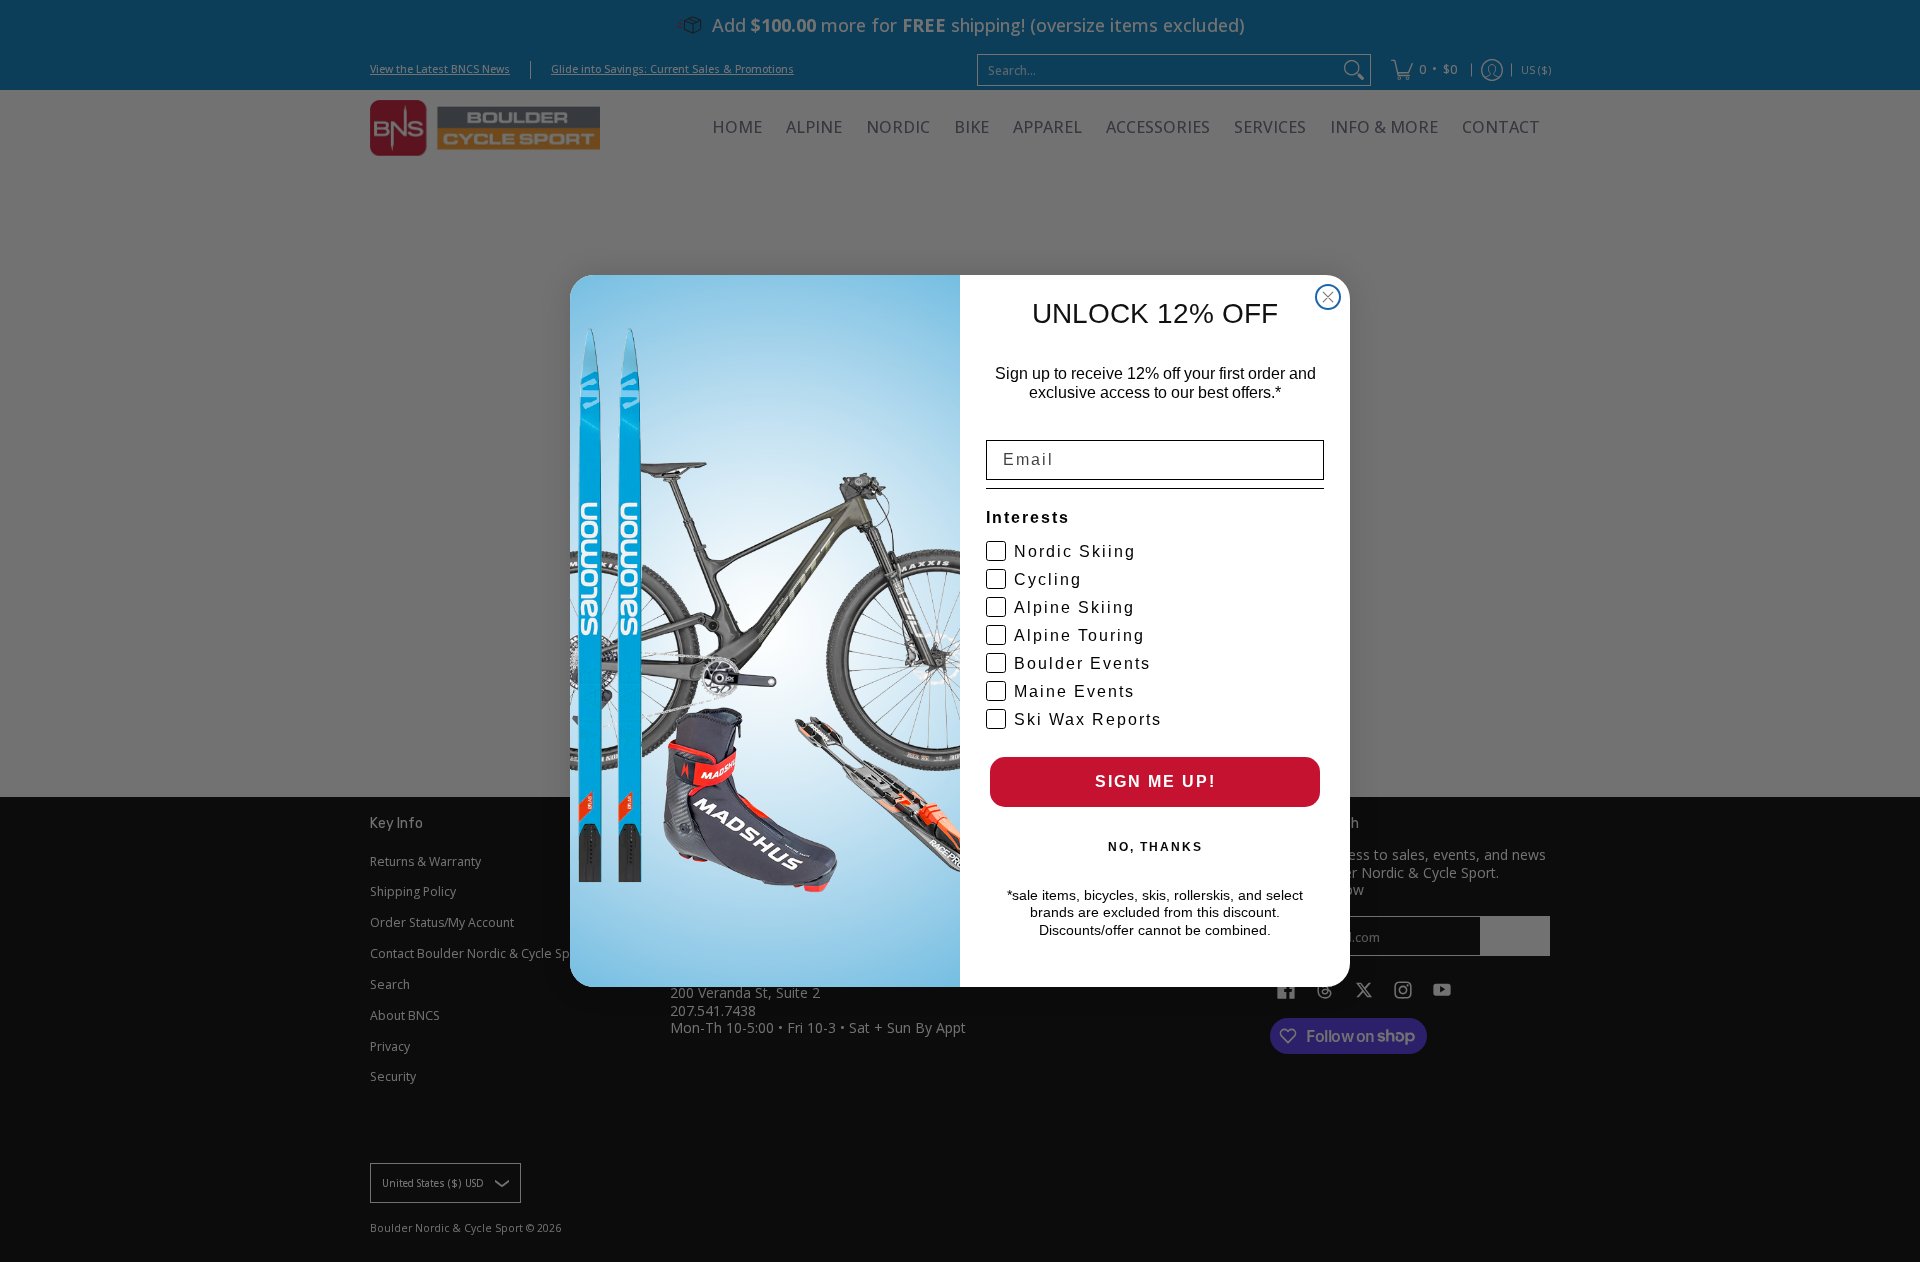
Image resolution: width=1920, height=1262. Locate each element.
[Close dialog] (1328, 297)
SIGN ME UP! (1155, 781)
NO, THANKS (1155, 847)
